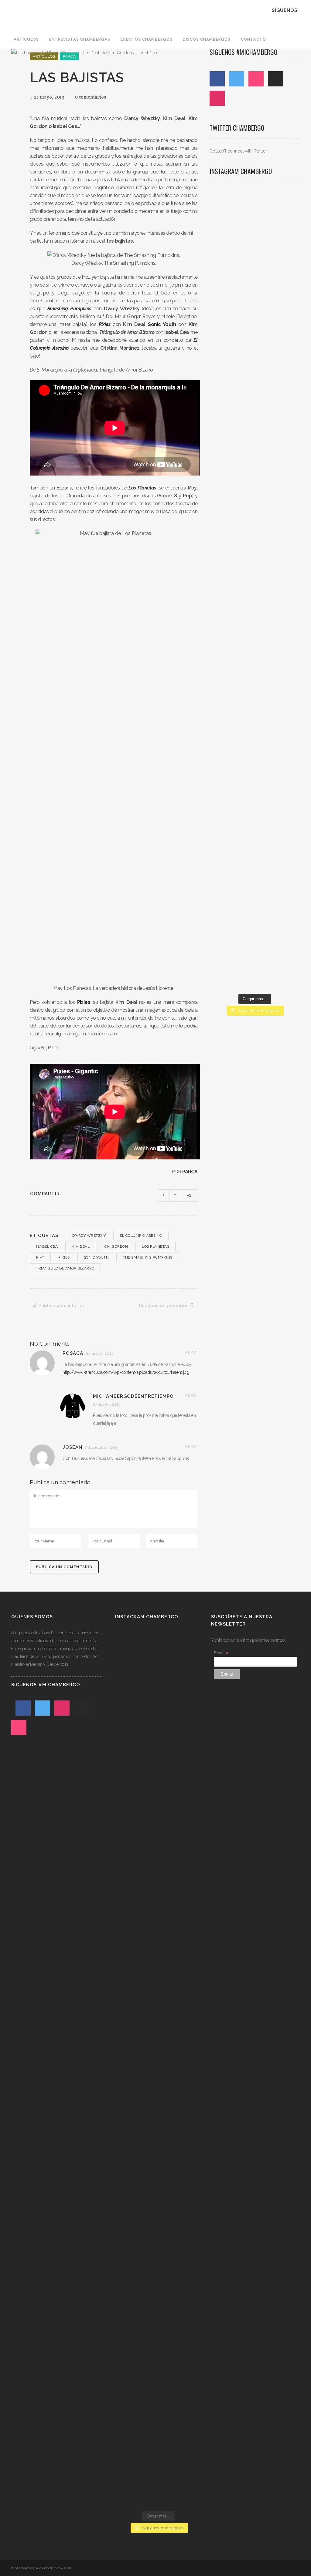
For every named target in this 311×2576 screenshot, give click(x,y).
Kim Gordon (116, 1246)
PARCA (190, 1172)
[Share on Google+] (84, 1194)
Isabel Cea (47, 1246)
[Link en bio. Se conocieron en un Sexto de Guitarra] (224, 301)
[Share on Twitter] (76, 1194)
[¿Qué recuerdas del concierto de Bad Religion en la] (224, 469)
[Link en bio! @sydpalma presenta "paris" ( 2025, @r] (286, 564)
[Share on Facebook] (68, 1194)
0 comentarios (90, 97)
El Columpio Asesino (141, 1236)
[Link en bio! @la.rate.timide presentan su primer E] (286, 304)
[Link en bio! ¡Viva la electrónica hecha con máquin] (255, 847)
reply (191, 1352)
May (40, 1257)
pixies (64, 1257)
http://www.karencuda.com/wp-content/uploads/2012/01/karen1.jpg (126, 1372)
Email (221, 1653)
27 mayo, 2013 (49, 97)
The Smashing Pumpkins (148, 1257)
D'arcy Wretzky (89, 1236)
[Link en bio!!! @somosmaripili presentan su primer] (224, 827)
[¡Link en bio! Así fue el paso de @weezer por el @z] (286, 768)
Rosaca (73, 1353)
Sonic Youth (96, 1257)
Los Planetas (155, 1246)
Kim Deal (81, 1246)
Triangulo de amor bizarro (65, 1268)
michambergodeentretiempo (133, 1396)
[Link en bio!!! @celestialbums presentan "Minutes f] (255, 308)
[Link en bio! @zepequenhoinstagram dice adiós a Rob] (255, 493)
